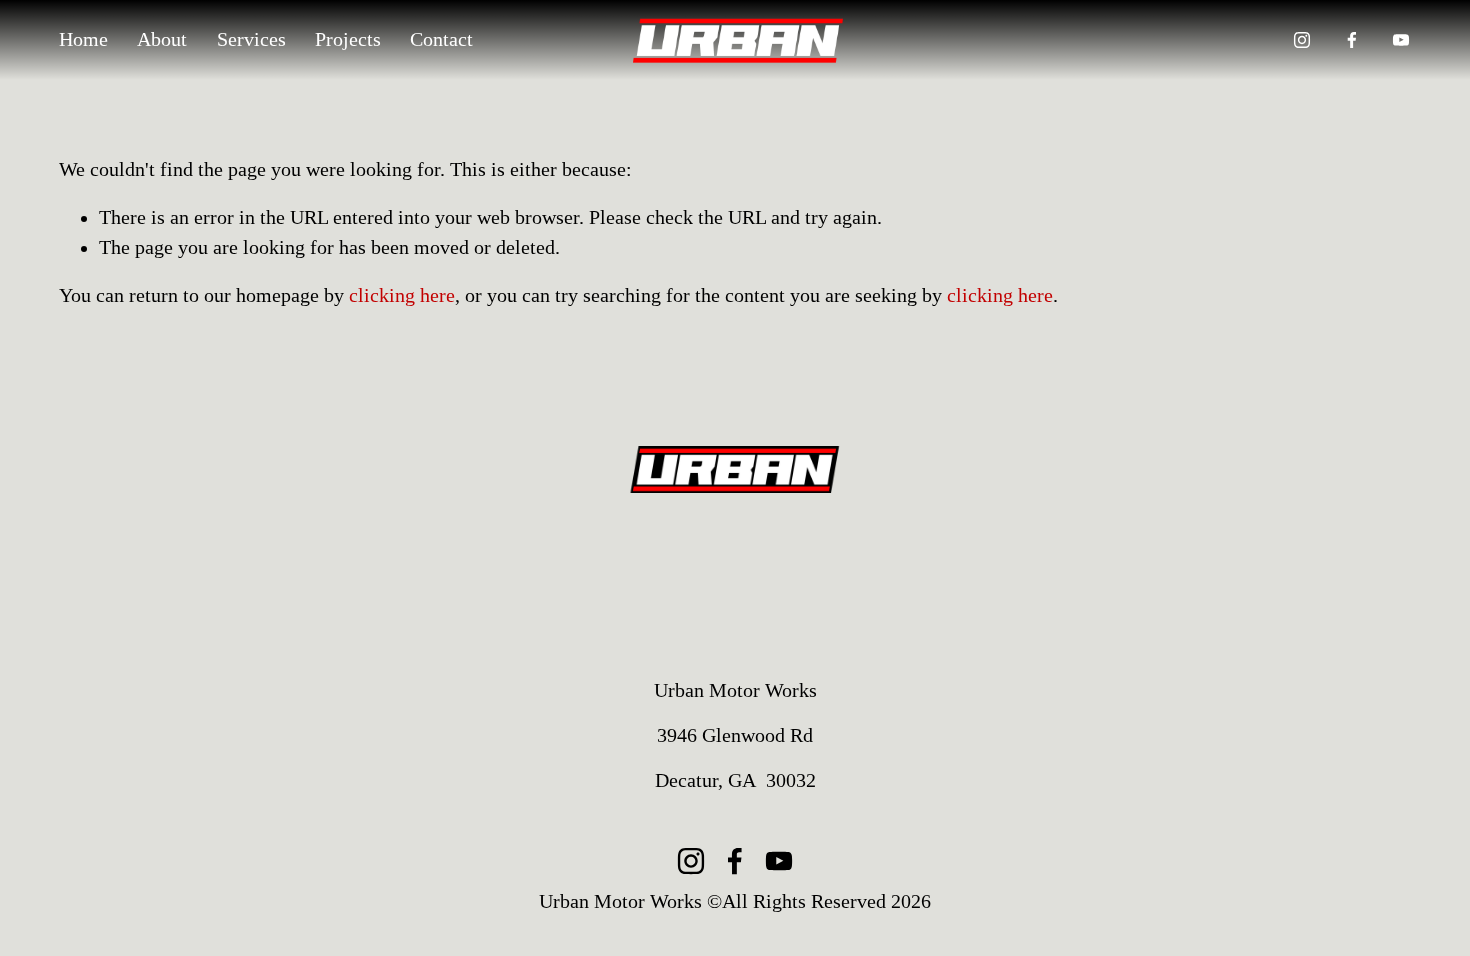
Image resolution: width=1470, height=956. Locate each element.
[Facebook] (1352, 40)
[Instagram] (1302, 40)
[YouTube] (1401, 40)
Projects (348, 39)
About (162, 39)
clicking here (402, 295)
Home (83, 39)
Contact (441, 39)
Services (251, 39)
